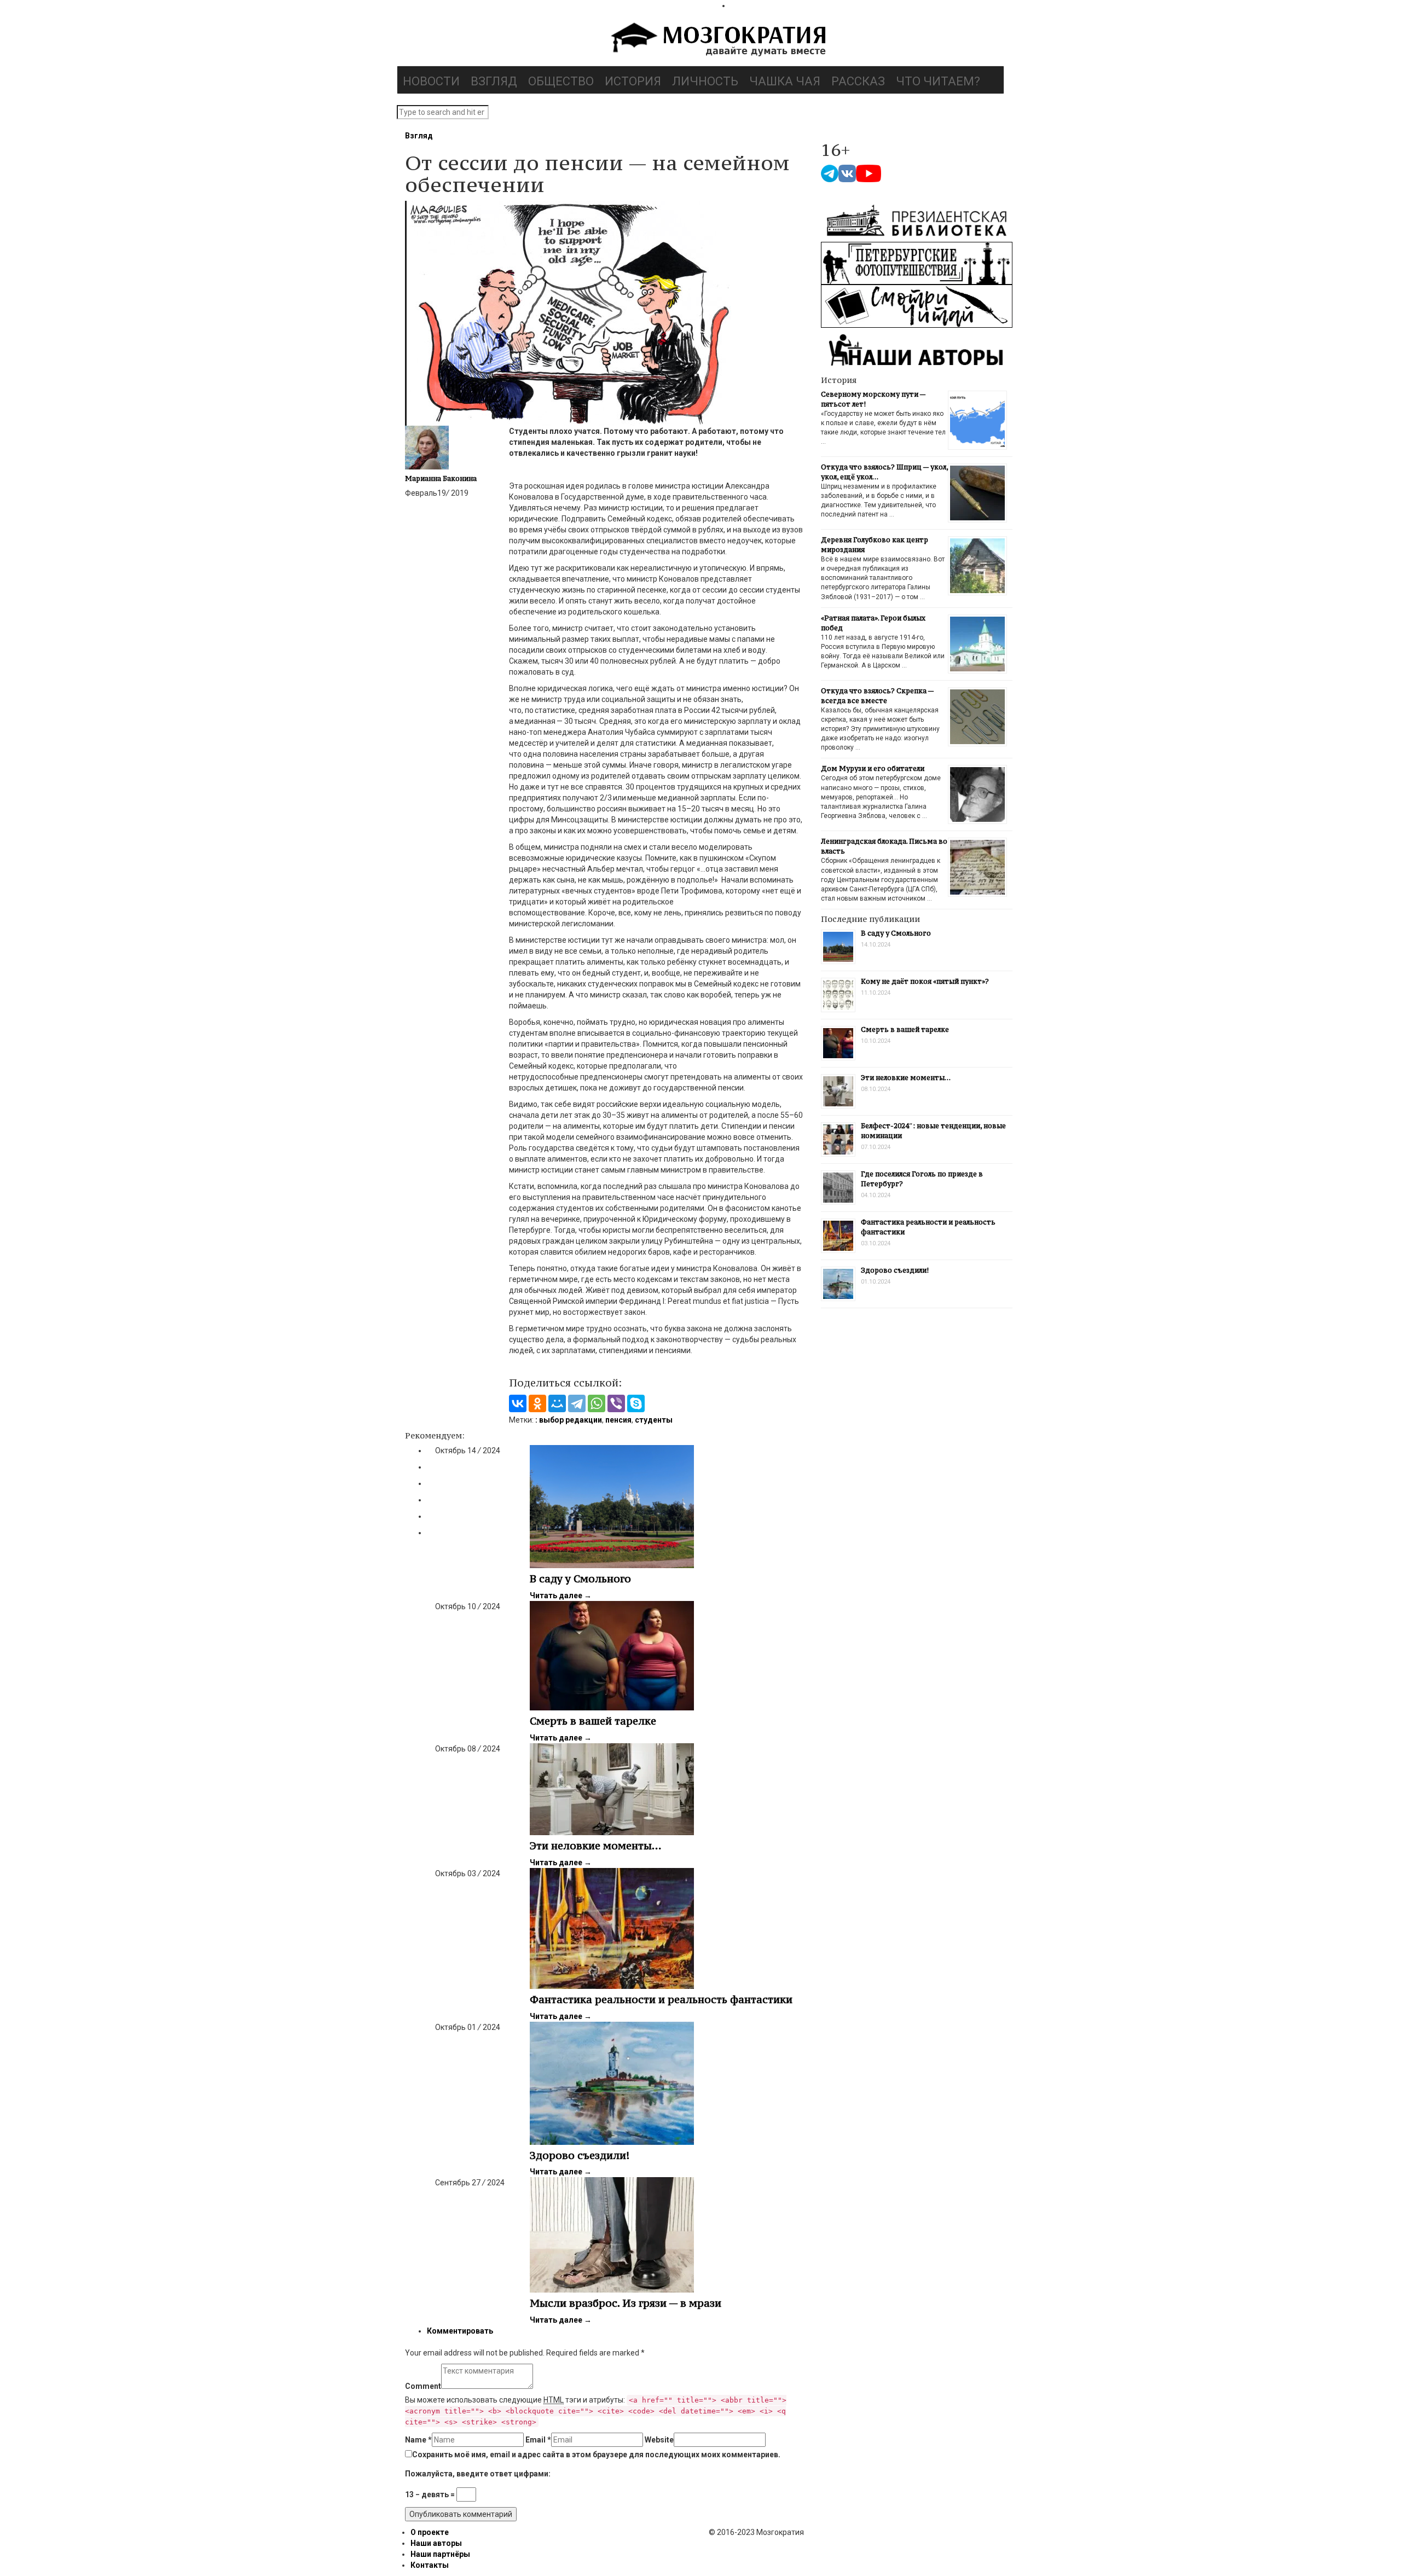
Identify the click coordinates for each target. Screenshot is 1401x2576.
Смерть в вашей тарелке (593, 1721)
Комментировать (460, 2331)
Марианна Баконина (441, 478)
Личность (705, 81)
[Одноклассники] (537, 1403)
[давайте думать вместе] (717, 40)
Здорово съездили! (580, 2155)
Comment (423, 2386)
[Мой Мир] (557, 1403)
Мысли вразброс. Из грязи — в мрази (626, 2303)
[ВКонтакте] (518, 1403)
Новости (431, 81)
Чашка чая (785, 81)
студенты (654, 1420)
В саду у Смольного (580, 1579)
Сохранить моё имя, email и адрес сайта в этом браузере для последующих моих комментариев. (596, 2455)
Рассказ (858, 81)
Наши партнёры (440, 2554)
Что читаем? (938, 81)
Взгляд (494, 81)
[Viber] (616, 1403)
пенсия (618, 1420)
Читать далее (561, 1596)
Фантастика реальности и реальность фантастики (661, 1999)
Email (538, 2440)
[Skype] (636, 1403)
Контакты (430, 2565)
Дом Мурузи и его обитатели (873, 768)
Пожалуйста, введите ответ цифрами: (478, 2474)
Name (418, 2440)
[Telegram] (577, 1403)
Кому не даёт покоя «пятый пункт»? (925, 981)
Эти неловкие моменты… (596, 1846)
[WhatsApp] (597, 1403)
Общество (561, 81)
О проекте (430, 2532)
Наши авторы (436, 2543)
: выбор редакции (569, 1420)
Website (659, 2440)
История (633, 81)
